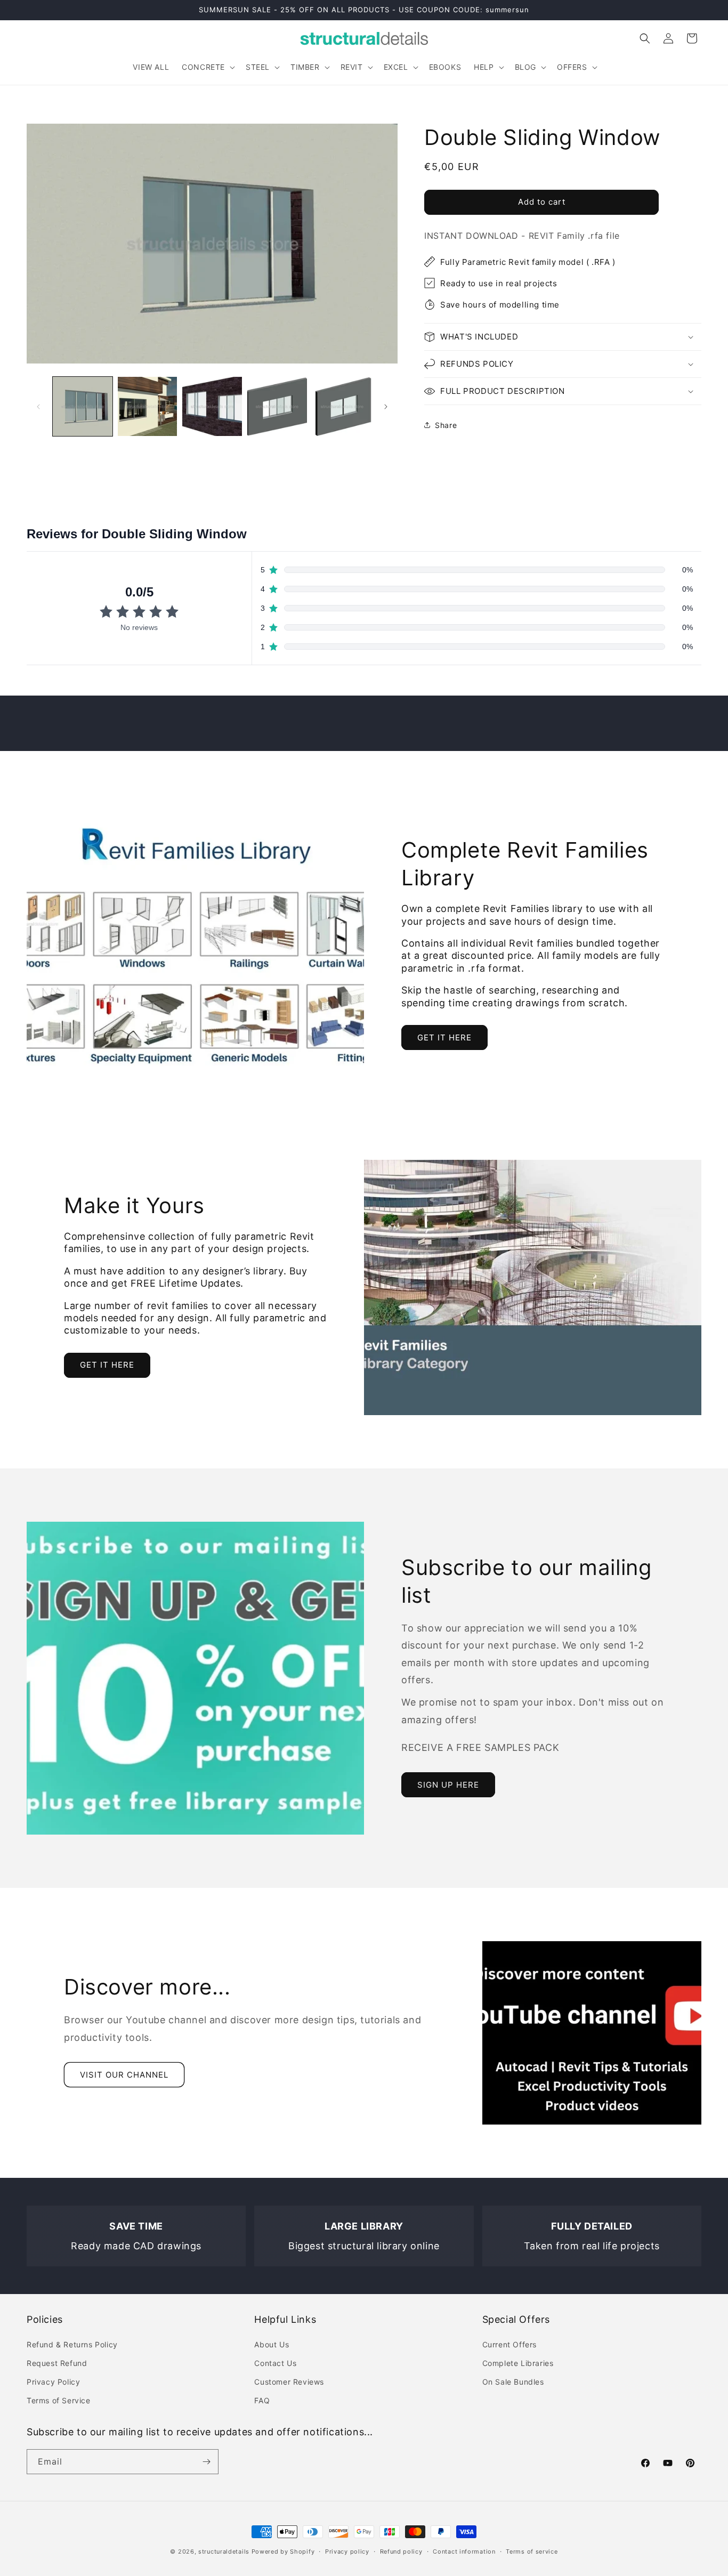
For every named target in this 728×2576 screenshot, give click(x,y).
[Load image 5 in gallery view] (342, 407)
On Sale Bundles (513, 2382)
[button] (207, 67)
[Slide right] (386, 407)
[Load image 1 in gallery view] (83, 407)
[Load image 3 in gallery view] (212, 407)
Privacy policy (347, 2551)
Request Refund (57, 2363)
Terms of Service (59, 2400)
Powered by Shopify (283, 2551)
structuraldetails (224, 2551)
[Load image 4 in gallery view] (277, 407)
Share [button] (446, 425)
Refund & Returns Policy (72, 2344)
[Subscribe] (206, 2462)
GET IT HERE (444, 1037)
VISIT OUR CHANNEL (124, 2075)
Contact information (464, 2551)
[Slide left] (38, 407)
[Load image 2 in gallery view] (148, 407)
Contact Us (275, 2363)
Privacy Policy (53, 2382)
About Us (272, 2344)
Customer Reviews (289, 2382)
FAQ (262, 2400)
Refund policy (401, 2551)
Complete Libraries (518, 2363)
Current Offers (509, 2344)
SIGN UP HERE (448, 1785)
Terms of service (532, 2551)
